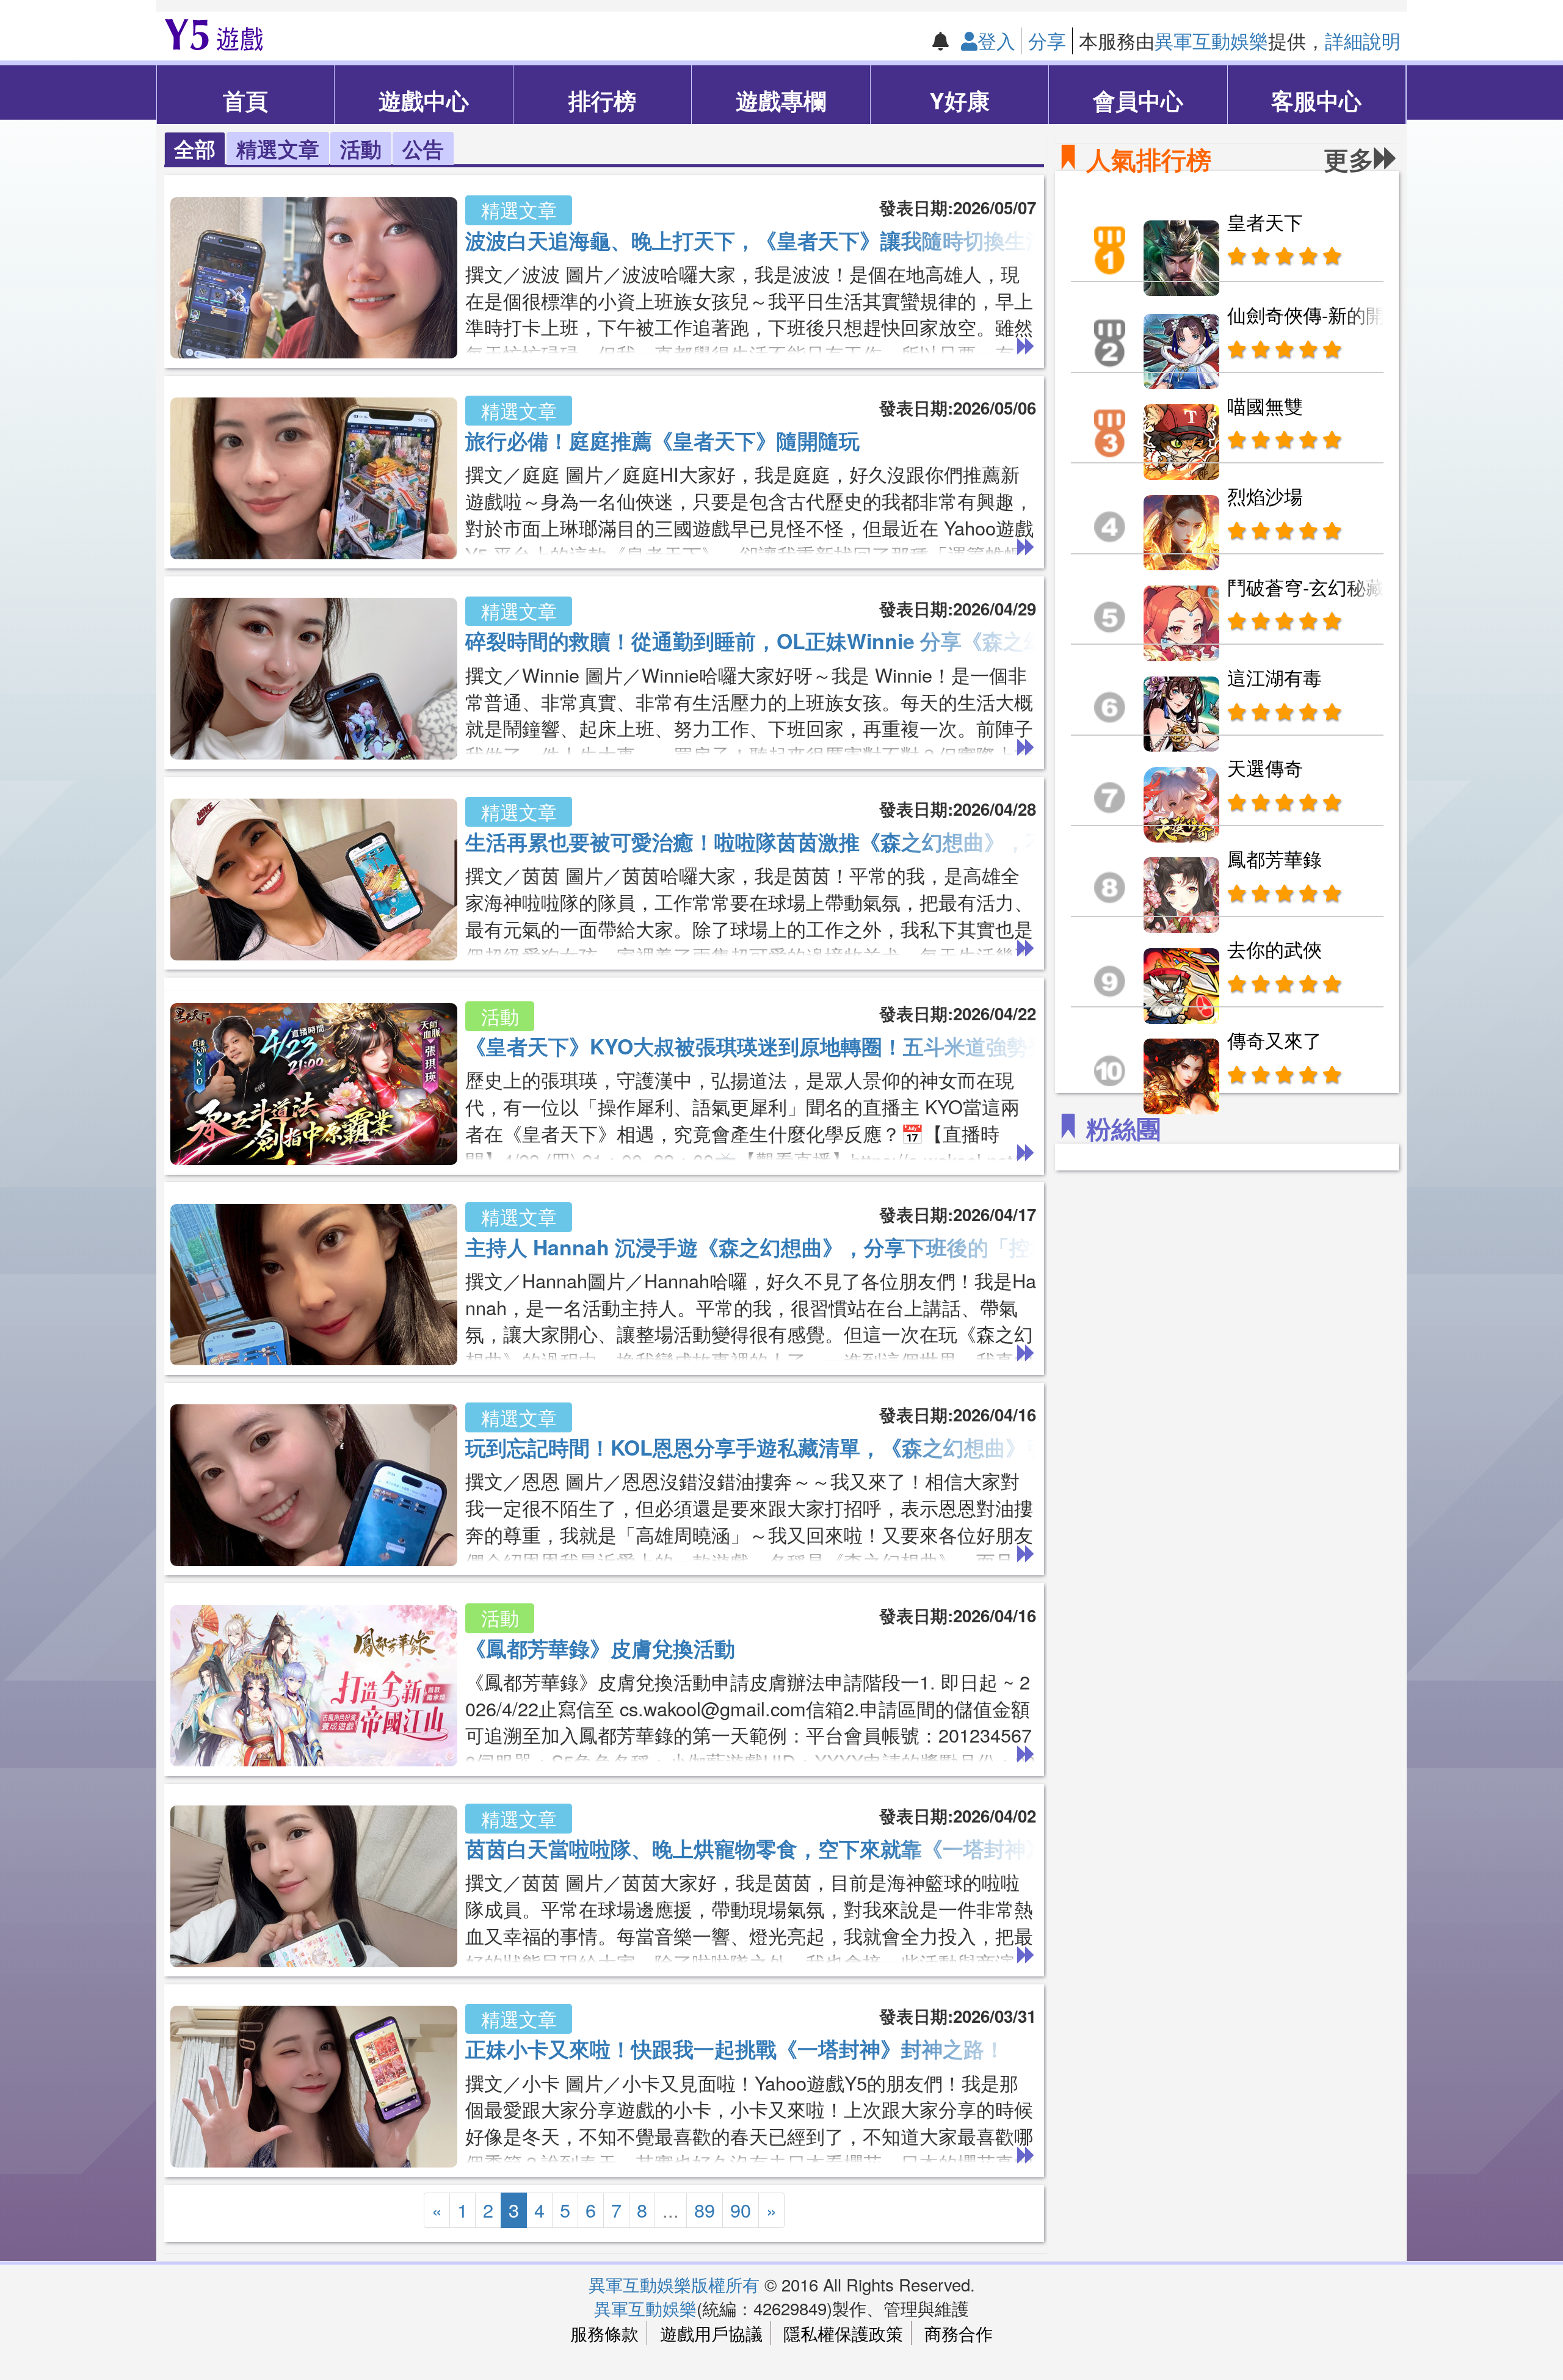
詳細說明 (1363, 40)
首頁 (245, 100)
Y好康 (959, 100)
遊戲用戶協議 (711, 2333)
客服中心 (1316, 100)
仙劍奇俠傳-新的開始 (1315, 314)
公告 (423, 148)
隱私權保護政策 (843, 2333)
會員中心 (1138, 100)
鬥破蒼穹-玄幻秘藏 (1306, 587)
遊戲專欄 (781, 100)
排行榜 (602, 100)
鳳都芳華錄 (1275, 858)
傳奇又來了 (1275, 1040)
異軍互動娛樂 (1211, 40)
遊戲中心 (424, 100)
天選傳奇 (1265, 767)
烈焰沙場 (1265, 496)
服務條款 (604, 2333)
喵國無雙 (1265, 405)
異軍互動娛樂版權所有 (674, 2284)
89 (705, 2210)
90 (741, 2210)
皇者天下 (1265, 222)
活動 (361, 148)
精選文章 (278, 148)
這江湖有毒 (1275, 677)
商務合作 (959, 2333)
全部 (195, 148)
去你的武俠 (1275, 949)
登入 (996, 40)
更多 (1349, 159)
